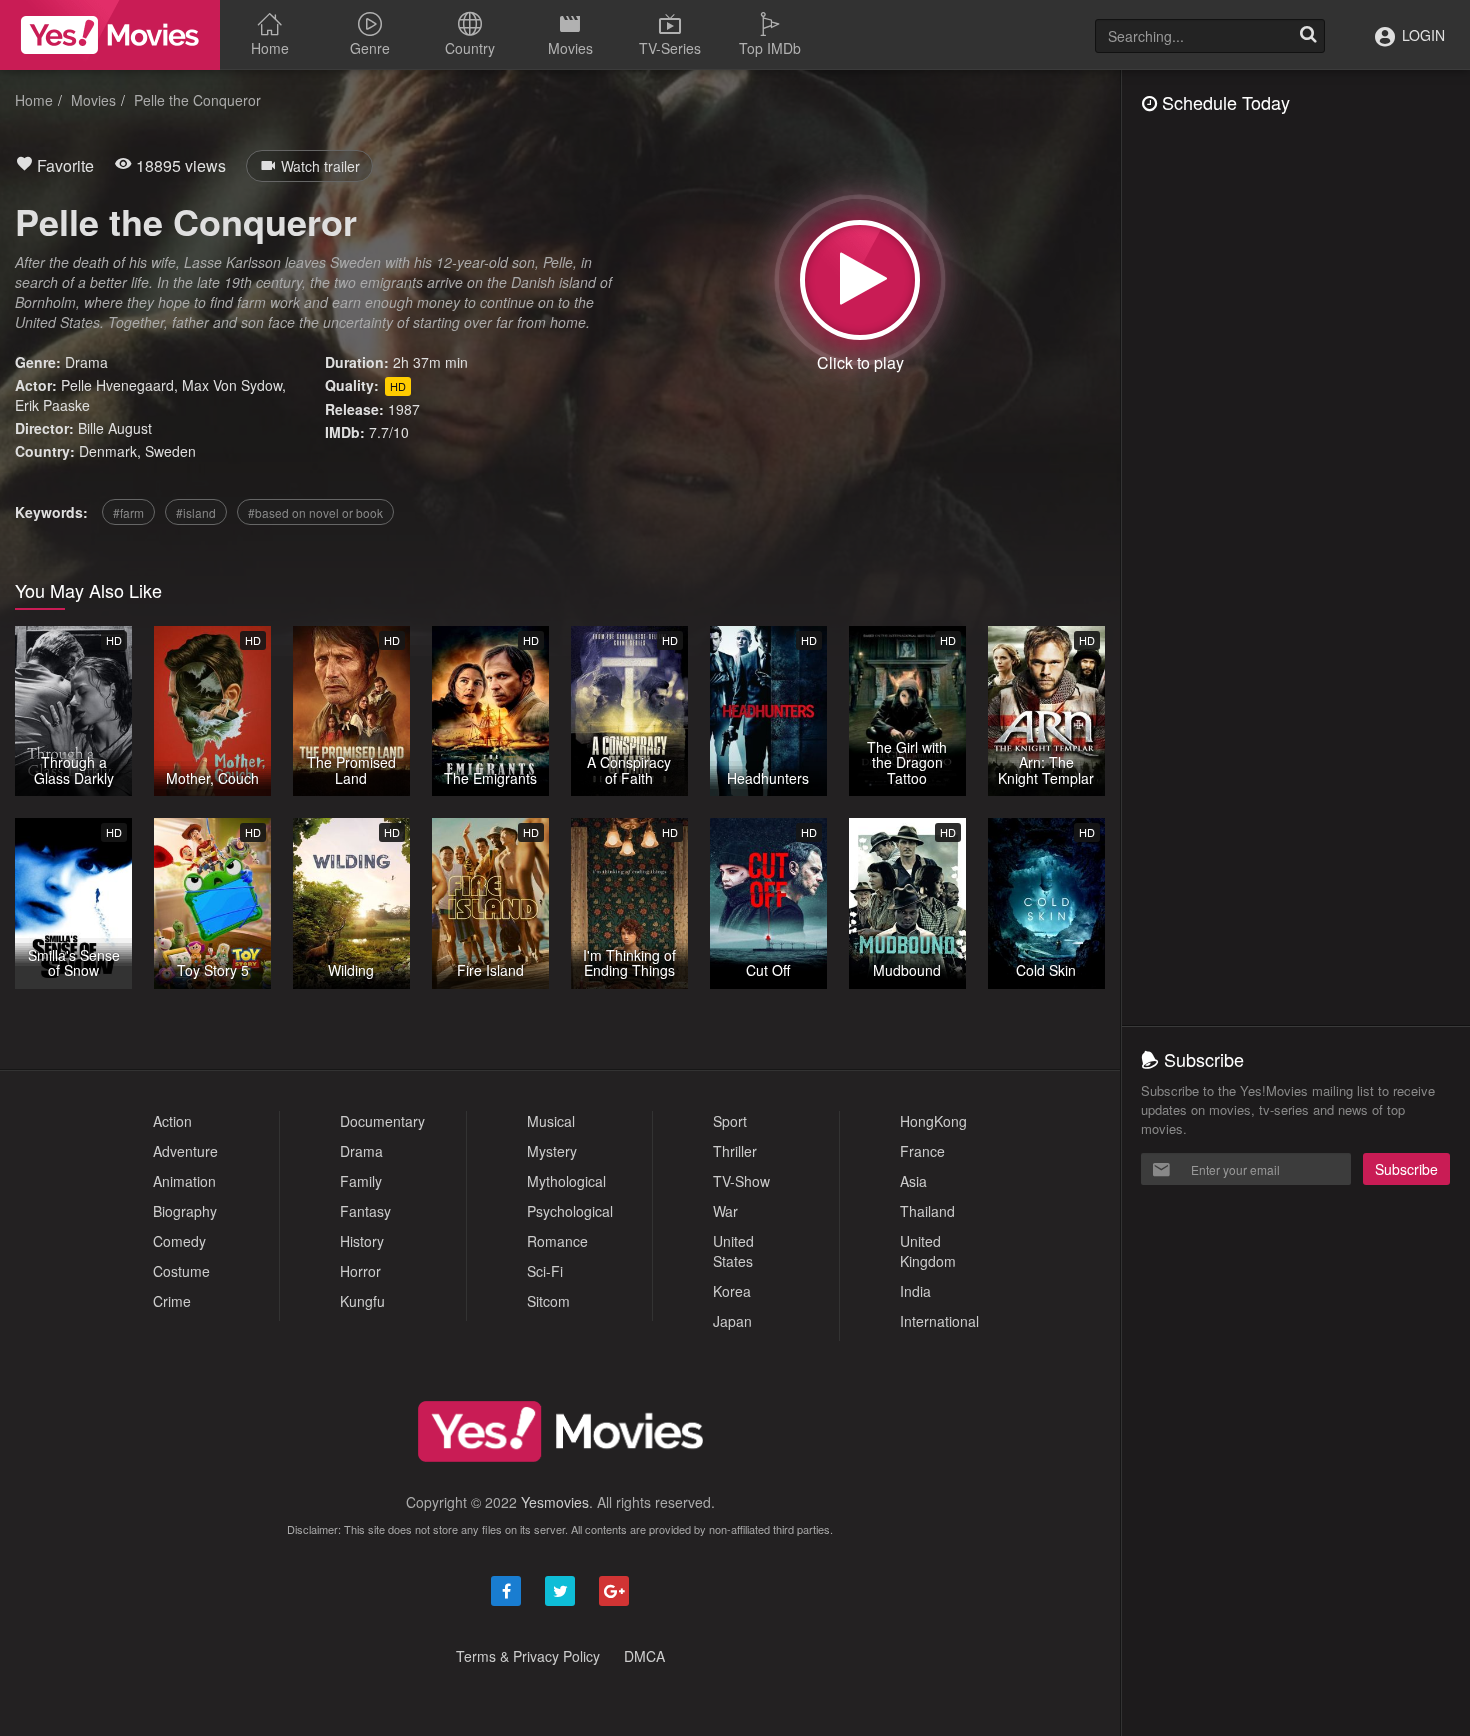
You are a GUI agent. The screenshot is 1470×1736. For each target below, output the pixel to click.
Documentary (382, 1121)
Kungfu (362, 1301)
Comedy (179, 1241)
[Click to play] (860, 280)
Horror (360, 1271)
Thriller (735, 1151)
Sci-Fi (545, 1271)
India (915, 1291)
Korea (732, 1291)
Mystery (552, 1151)
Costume (181, 1271)
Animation (184, 1181)
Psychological (570, 1211)
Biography (185, 1211)
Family (361, 1181)
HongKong (933, 1121)
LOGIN (1421, 35)
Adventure (185, 1151)
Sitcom (548, 1301)
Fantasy (365, 1211)
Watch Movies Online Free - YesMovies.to (110, 35)
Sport (730, 1121)
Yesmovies (555, 1502)
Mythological (566, 1181)
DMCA (644, 1656)
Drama (86, 362)
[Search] (1308, 36)
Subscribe (1406, 1169)
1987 (404, 409)
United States (733, 1251)
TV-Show (741, 1181)
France (922, 1151)
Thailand (927, 1211)
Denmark (108, 451)
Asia (913, 1181)
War (725, 1211)
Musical (551, 1121)
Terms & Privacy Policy (528, 1656)
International (939, 1321)
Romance (557, 1241)
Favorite (63, 165)
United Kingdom (928, 1251)
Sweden (170, 451)
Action (172, 1121)
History (362, 1241)
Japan (732, 1321)
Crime (172, 1301)
